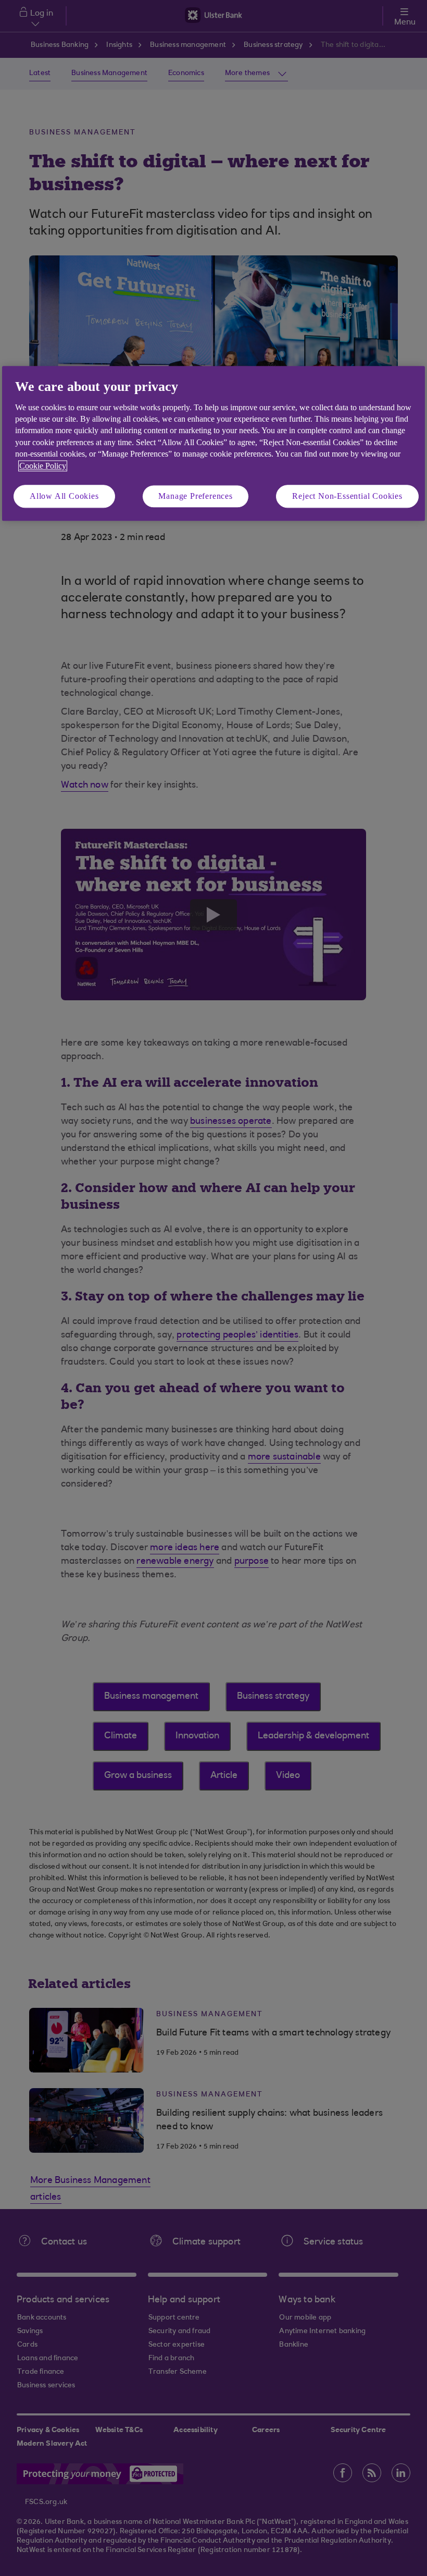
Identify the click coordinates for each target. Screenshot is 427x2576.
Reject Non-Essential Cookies (347, 496)
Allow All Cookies (64, 496)
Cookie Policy (43, 466)
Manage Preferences (195, 496)
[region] (213, 444)
